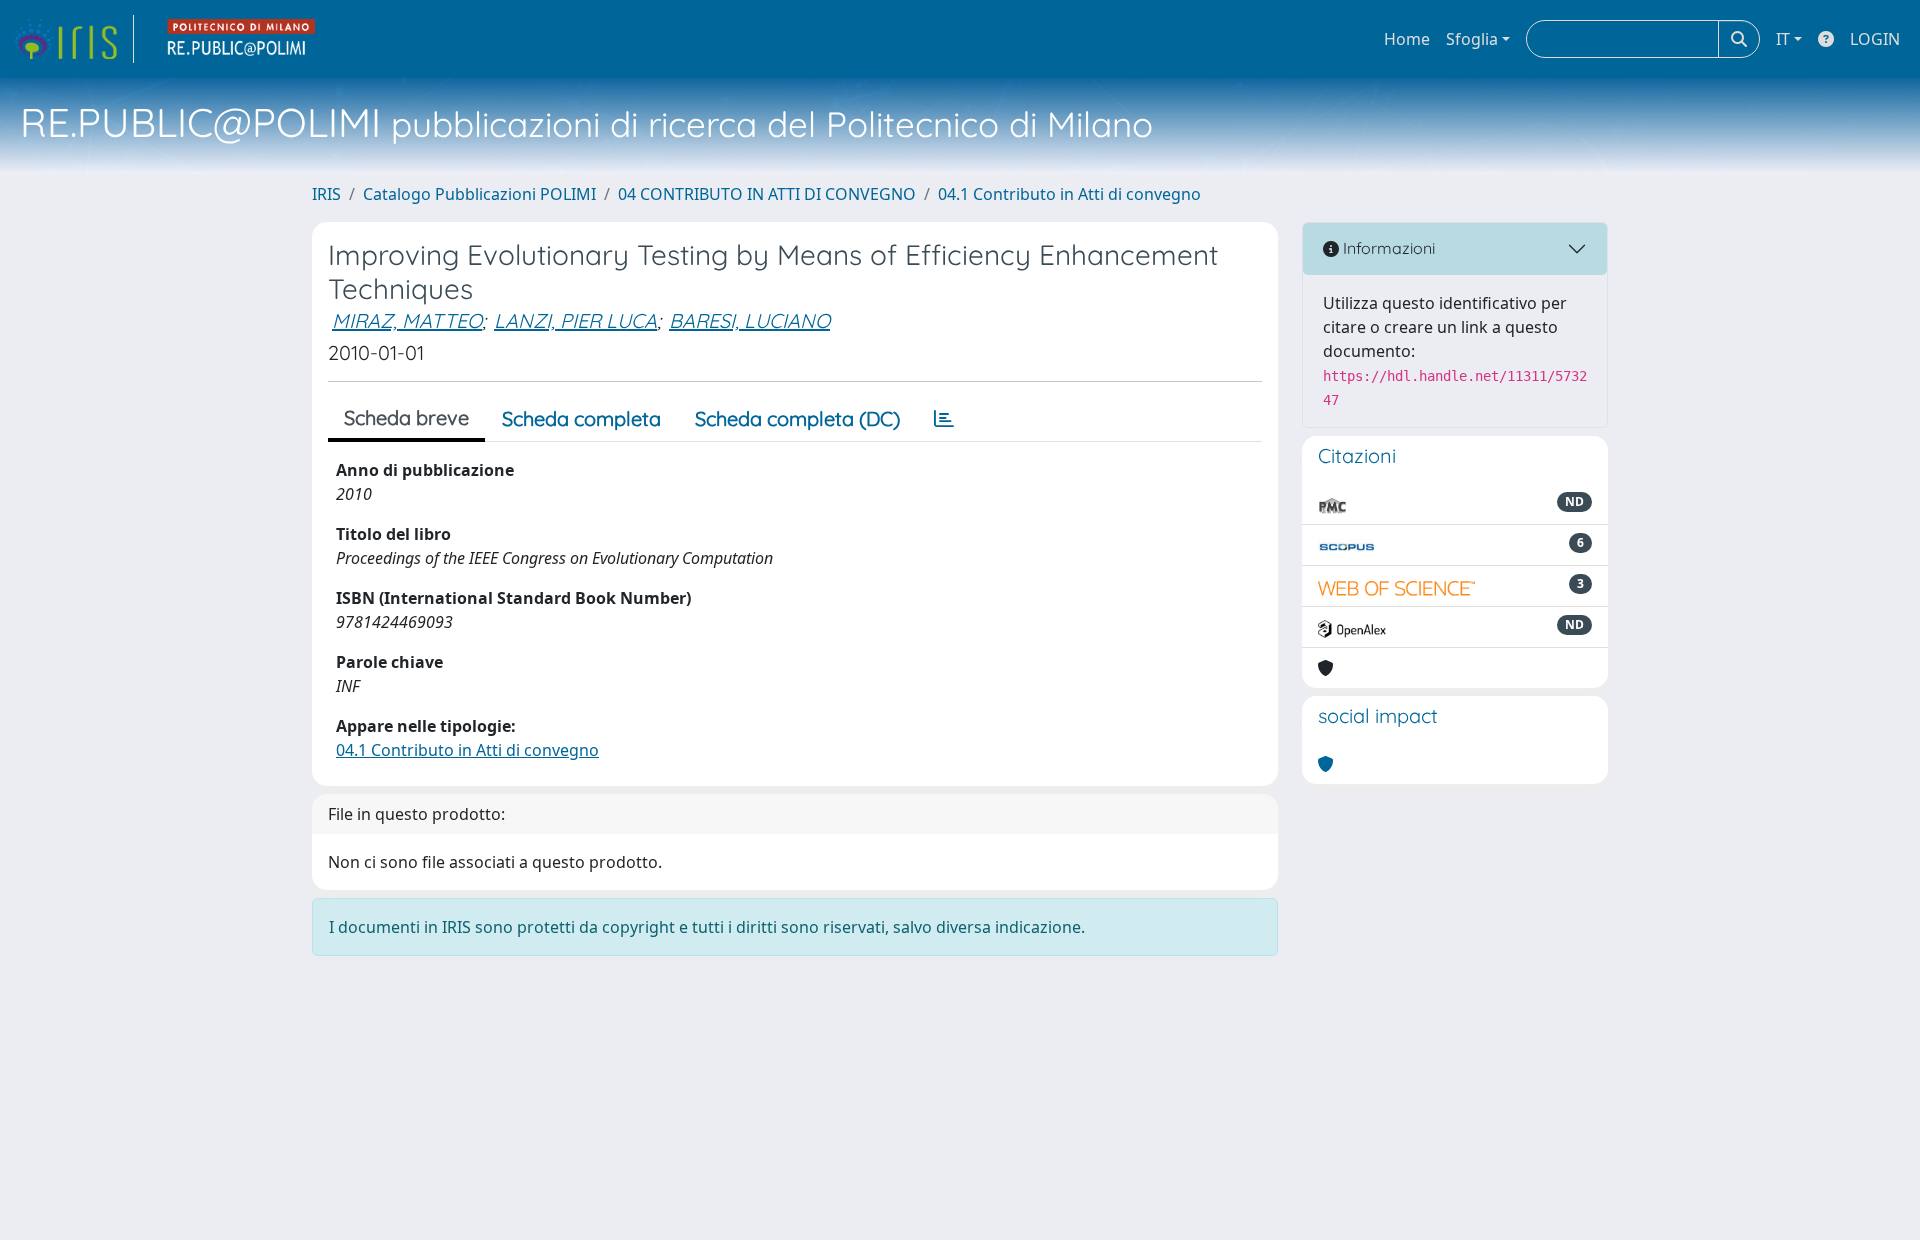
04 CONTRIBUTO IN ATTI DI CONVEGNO (767, 194)
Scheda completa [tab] (581, 418)
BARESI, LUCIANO (749, 320)
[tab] (944, 419)
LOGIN (1875, 39)
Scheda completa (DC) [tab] (797, 418)
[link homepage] (73, 39)
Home (1407, 39)
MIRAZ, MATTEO (407, 320)
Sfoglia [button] (1472, 39)
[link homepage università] (242, 39)
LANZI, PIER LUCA (575, 320)
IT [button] (1783, 39)
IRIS (326, 194)
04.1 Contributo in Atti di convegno (1069, 194)
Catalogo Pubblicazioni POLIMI (479, 194)
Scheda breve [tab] (406, 417)
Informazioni (1387, 248)
